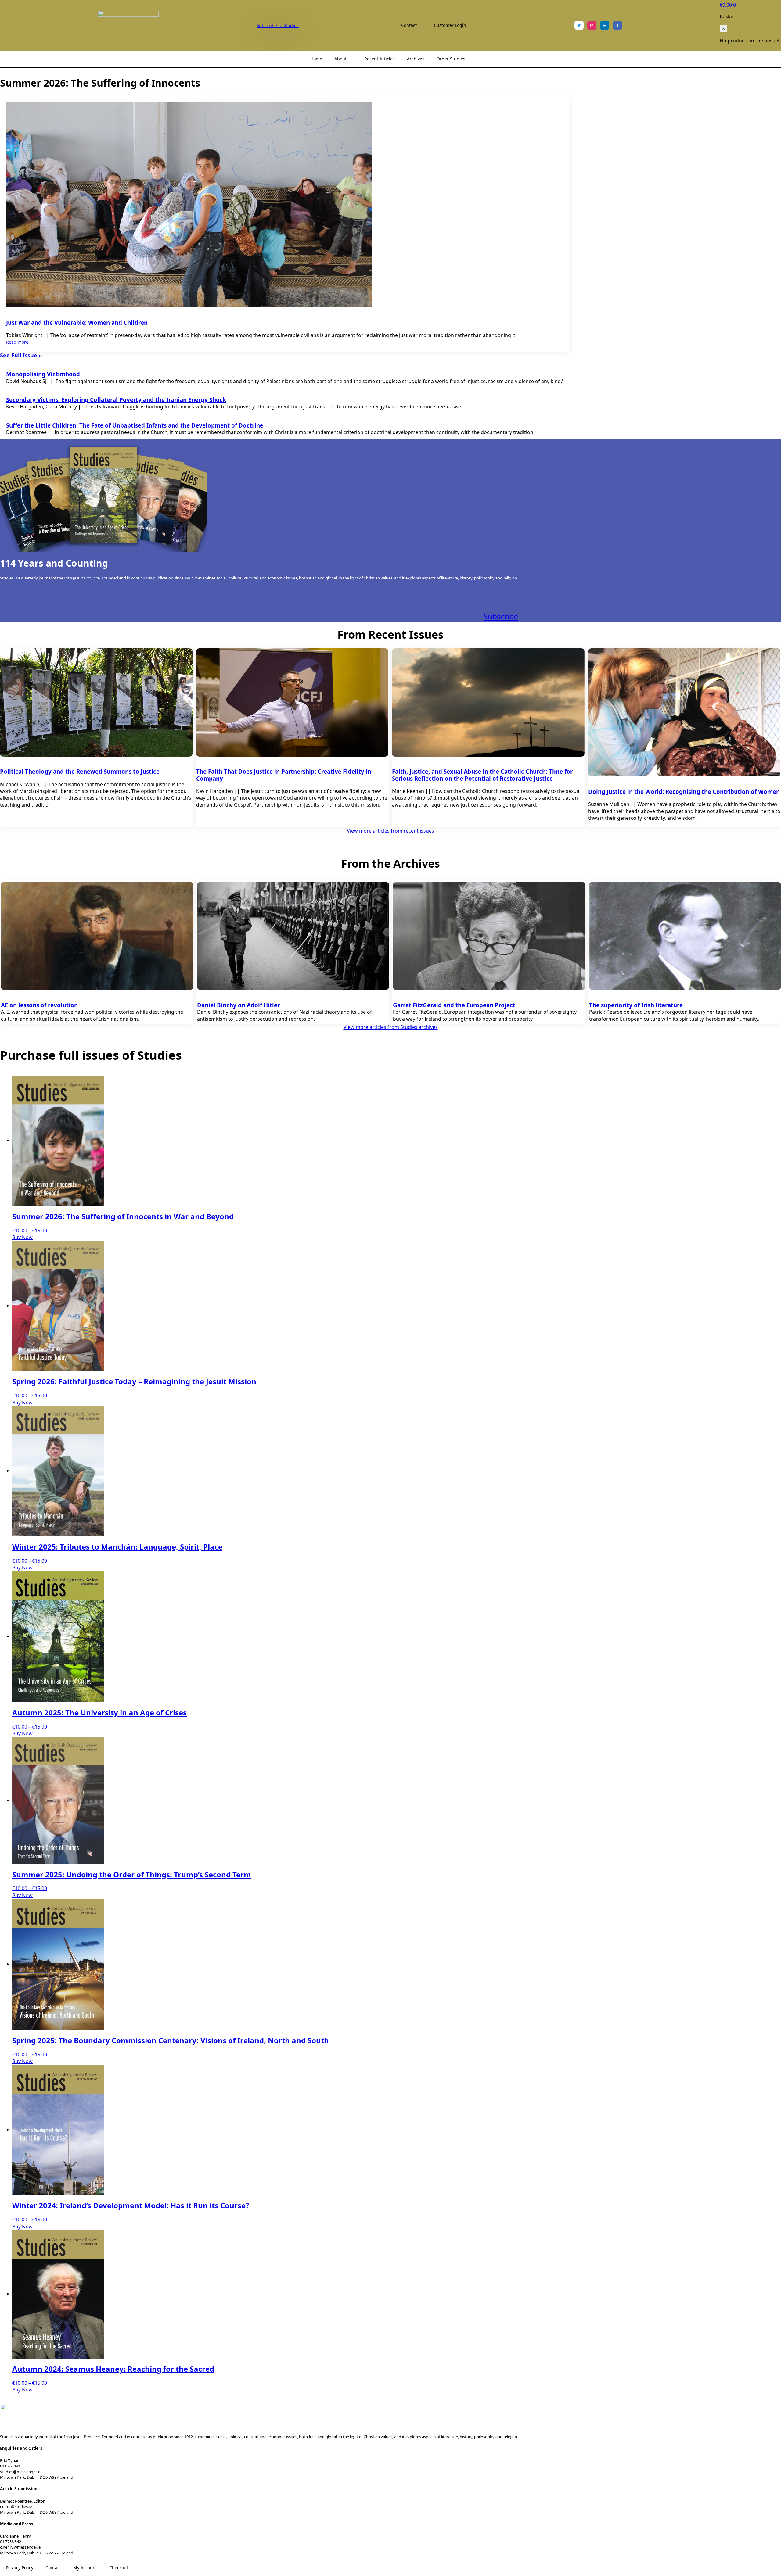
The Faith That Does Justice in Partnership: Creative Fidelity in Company (284, 775)
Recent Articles (380, 59)
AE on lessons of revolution (39, 1005)
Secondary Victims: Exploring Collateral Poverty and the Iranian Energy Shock (116, 400)
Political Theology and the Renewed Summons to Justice (80, 771)
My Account (85, 2568)
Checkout (119, 2568)
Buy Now (22, 1237)
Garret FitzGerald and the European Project (454, 1005)
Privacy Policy (20, 2568)
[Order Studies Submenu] (471, 59)
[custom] (579, 25)
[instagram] (592, 25)
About (340, 59)
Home (316, 59)
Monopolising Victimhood (43, 374)
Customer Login (450, 25)
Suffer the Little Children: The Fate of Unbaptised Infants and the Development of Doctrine (135, 425)
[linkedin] (605, 25)
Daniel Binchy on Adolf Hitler (238, 1005)
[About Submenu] (352, 59)
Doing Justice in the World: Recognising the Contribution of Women (684, 792)
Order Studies (451, 59)
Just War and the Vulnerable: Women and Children (77, 322)
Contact (409, 25)
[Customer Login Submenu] (471, 25)
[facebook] (617, 25)
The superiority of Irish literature (636, 1005)
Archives (416, 59)
